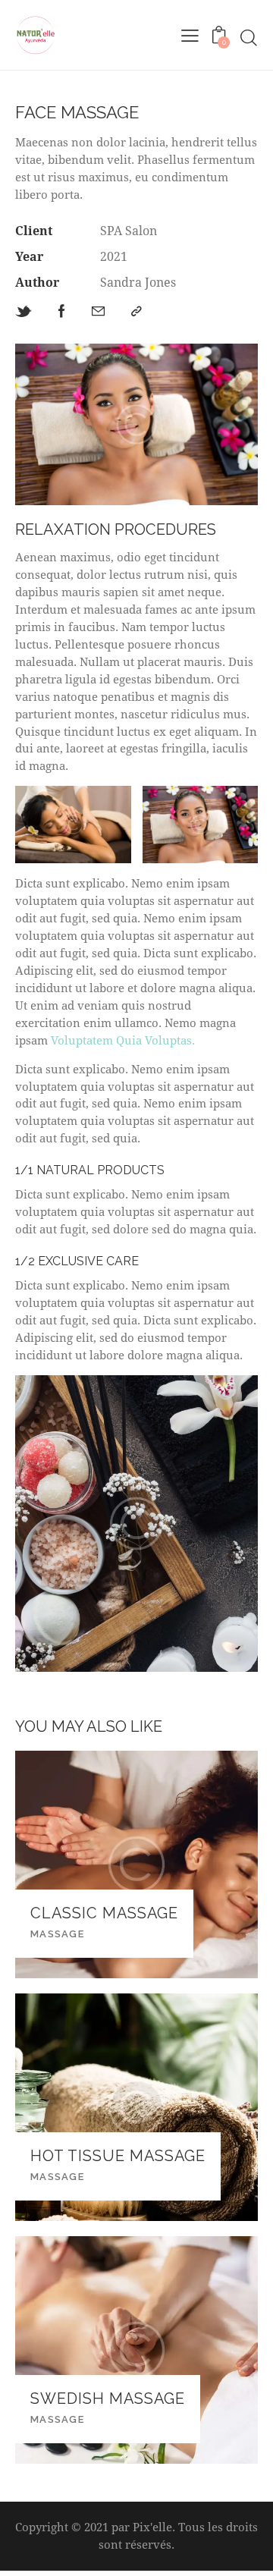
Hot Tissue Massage (118, 2156)
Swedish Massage (108, 2399)
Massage (57, 1934)
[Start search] (249, 38)
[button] (136, 312)
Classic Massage (104, 1913)
